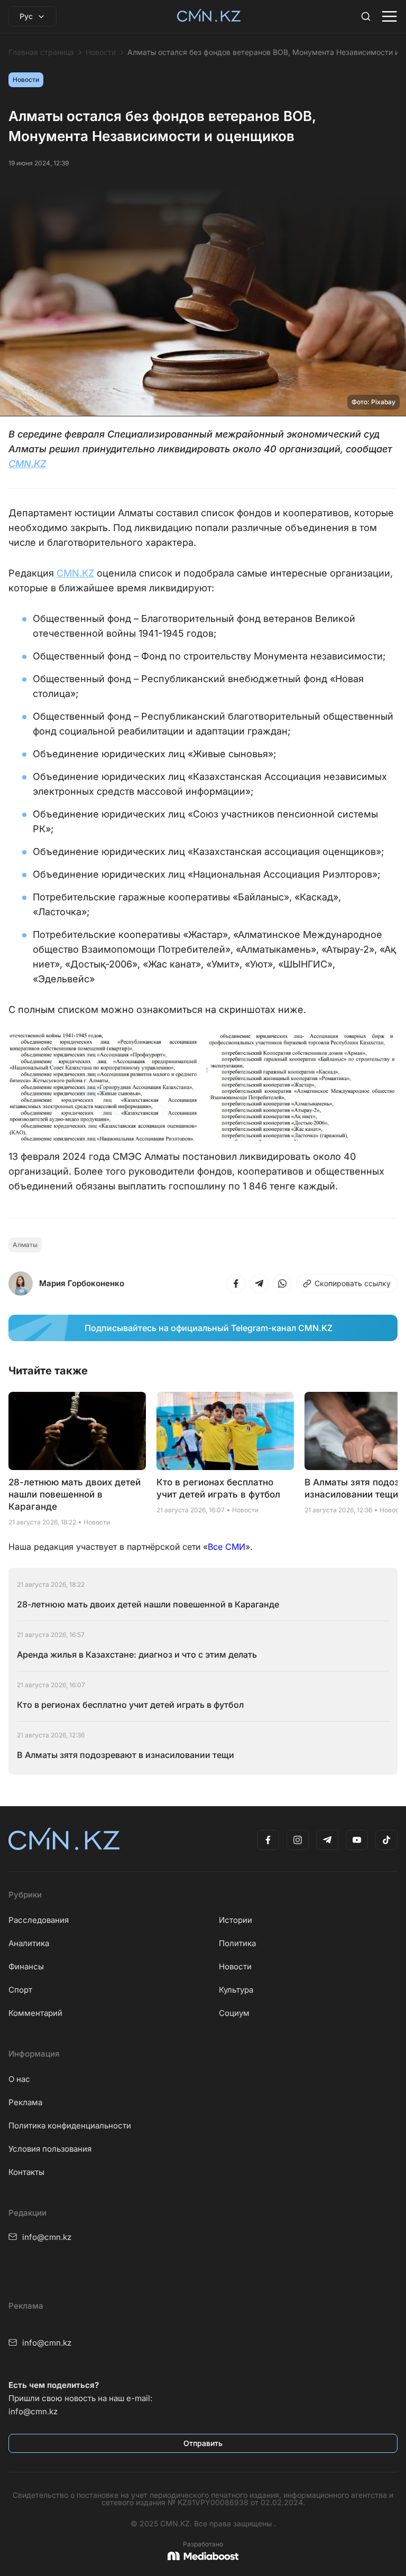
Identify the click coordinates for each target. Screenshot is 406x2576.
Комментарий (35, 2013)
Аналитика (29, 1943)
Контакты (26, 2172)
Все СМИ (227, 1547)
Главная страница (41, 52)
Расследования (39, 1920)
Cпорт (20, 1990)
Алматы (25, 1245)
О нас (19, 2079)
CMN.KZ (27, 464)
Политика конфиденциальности (70, 2126)
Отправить (203, 2443)
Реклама (25, 2102)
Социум (234, 2013)
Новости (101, 52)
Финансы (26, 1966)
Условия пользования (50, 2149)
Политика (237, 1943)
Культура (236, 1990)
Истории (236, 1920)
